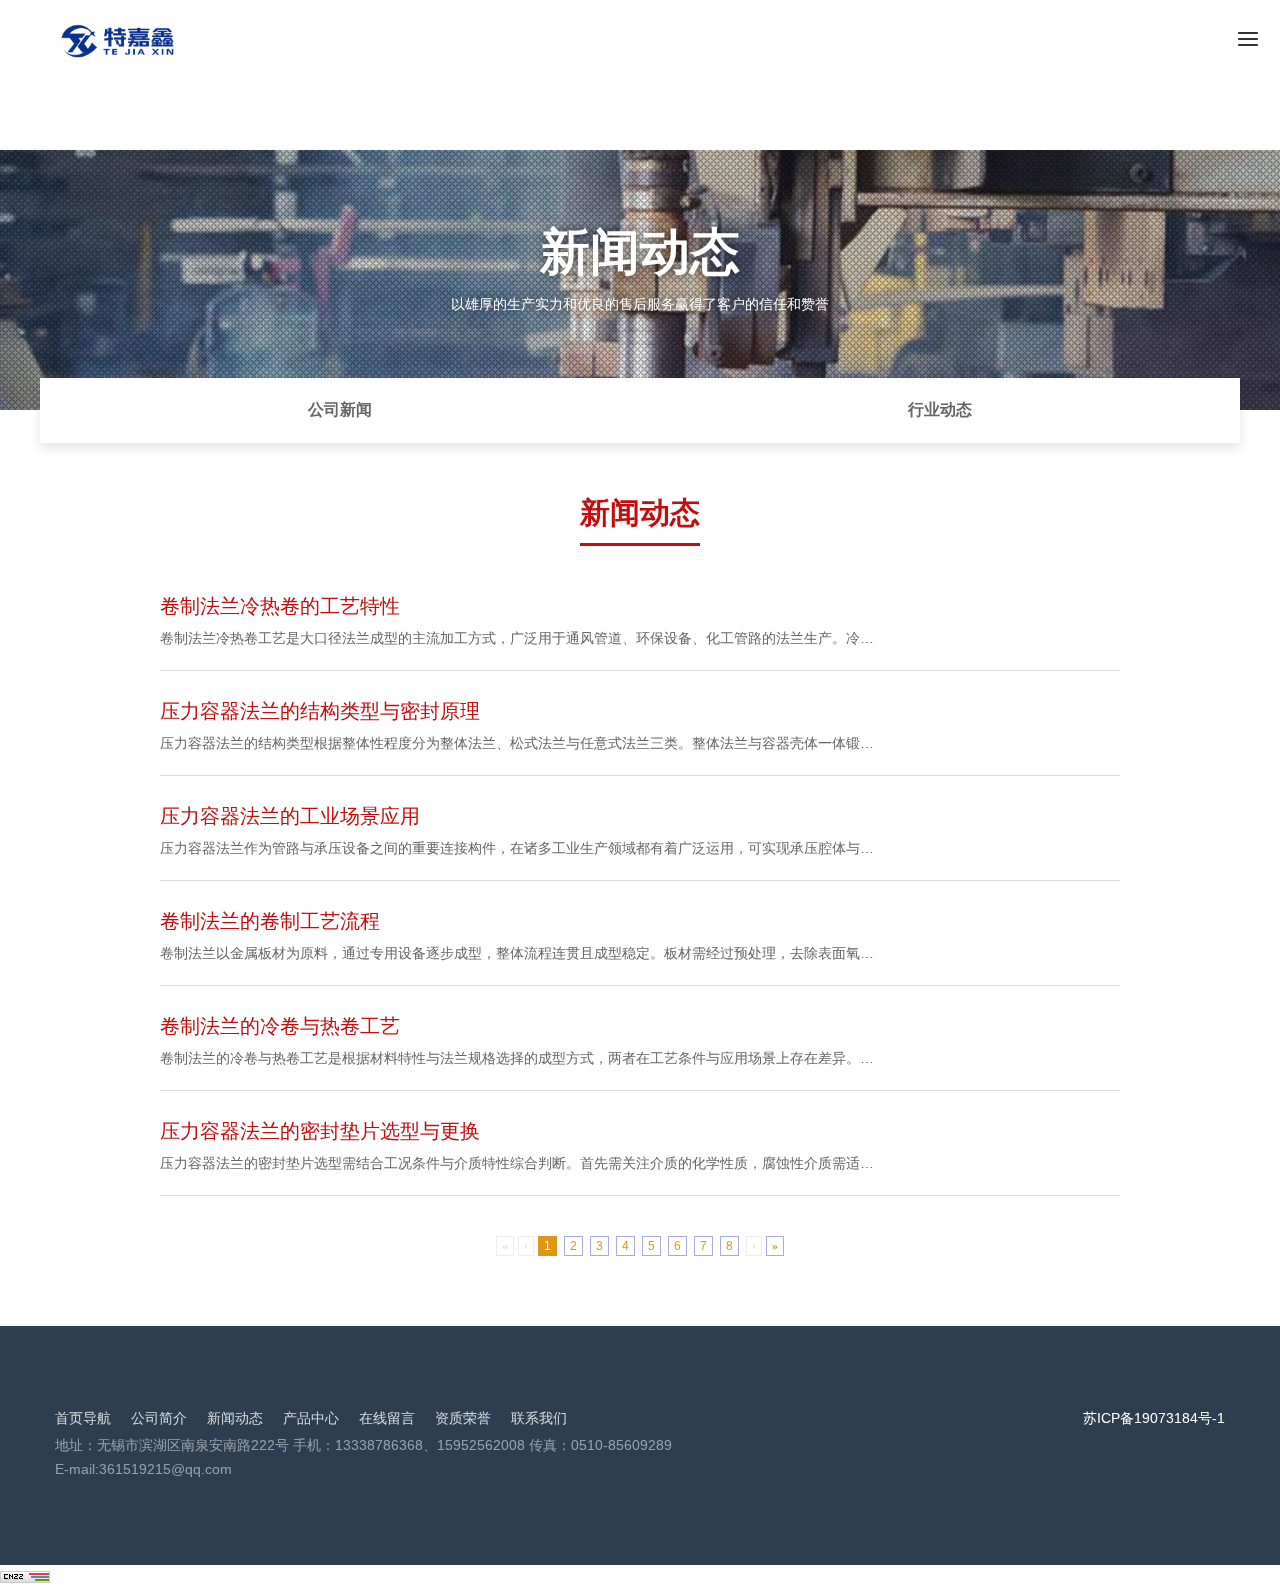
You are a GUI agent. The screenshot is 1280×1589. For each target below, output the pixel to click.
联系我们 (539, 1418)
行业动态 (940, 409)
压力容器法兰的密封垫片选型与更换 (320, 1131)
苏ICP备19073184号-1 (1154, 1418)
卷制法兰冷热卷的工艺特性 (280, 606)
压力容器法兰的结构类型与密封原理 (320, 711)
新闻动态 (235, 1418)
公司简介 (159, 1418)
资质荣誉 (463, 1418)
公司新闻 (340, 409)
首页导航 (83, 1418)
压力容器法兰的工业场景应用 (290, 816)
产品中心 (311, 1418)
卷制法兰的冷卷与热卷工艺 (280, 1026)
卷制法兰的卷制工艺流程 (270, 921)
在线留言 (387, 1418)
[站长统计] (25, 1576)
